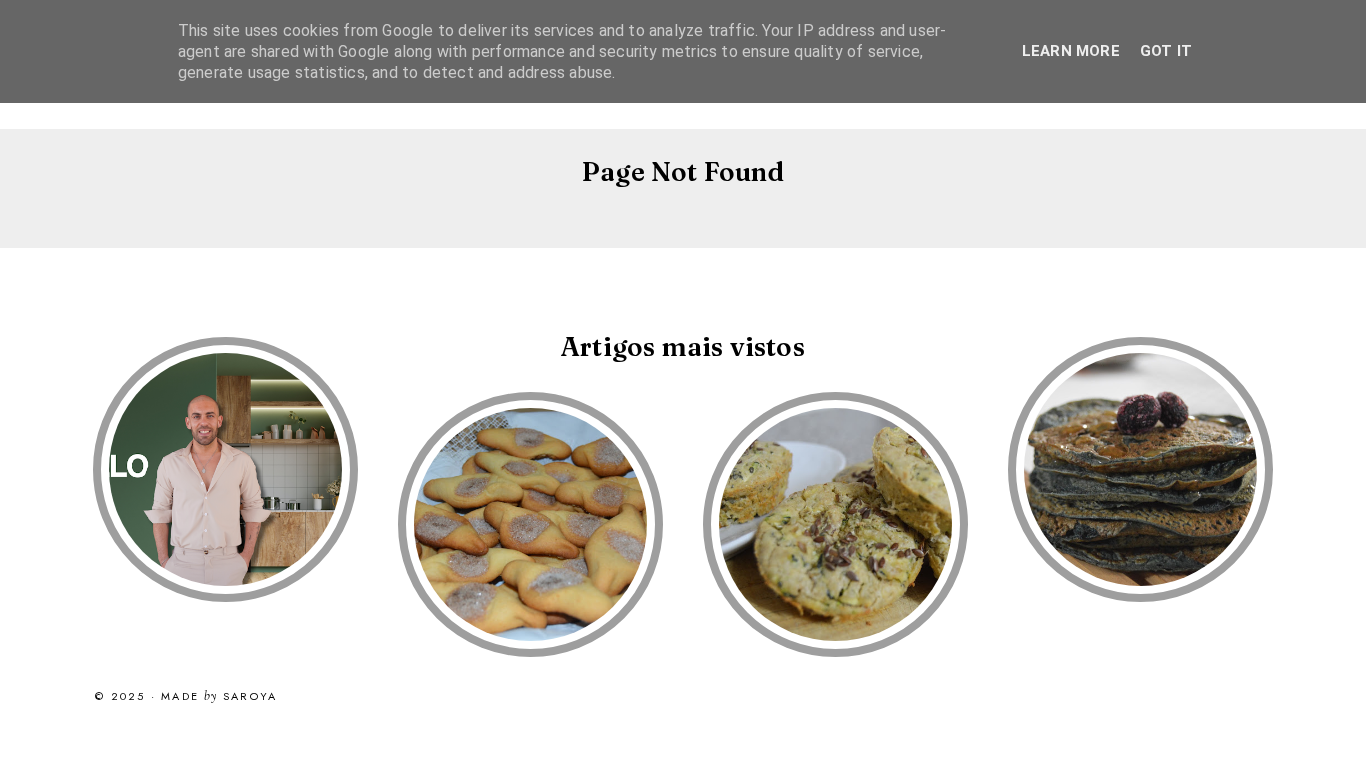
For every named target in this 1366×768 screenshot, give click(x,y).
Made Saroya (219, 697)
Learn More (1071, 51)
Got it (1166, 51)
